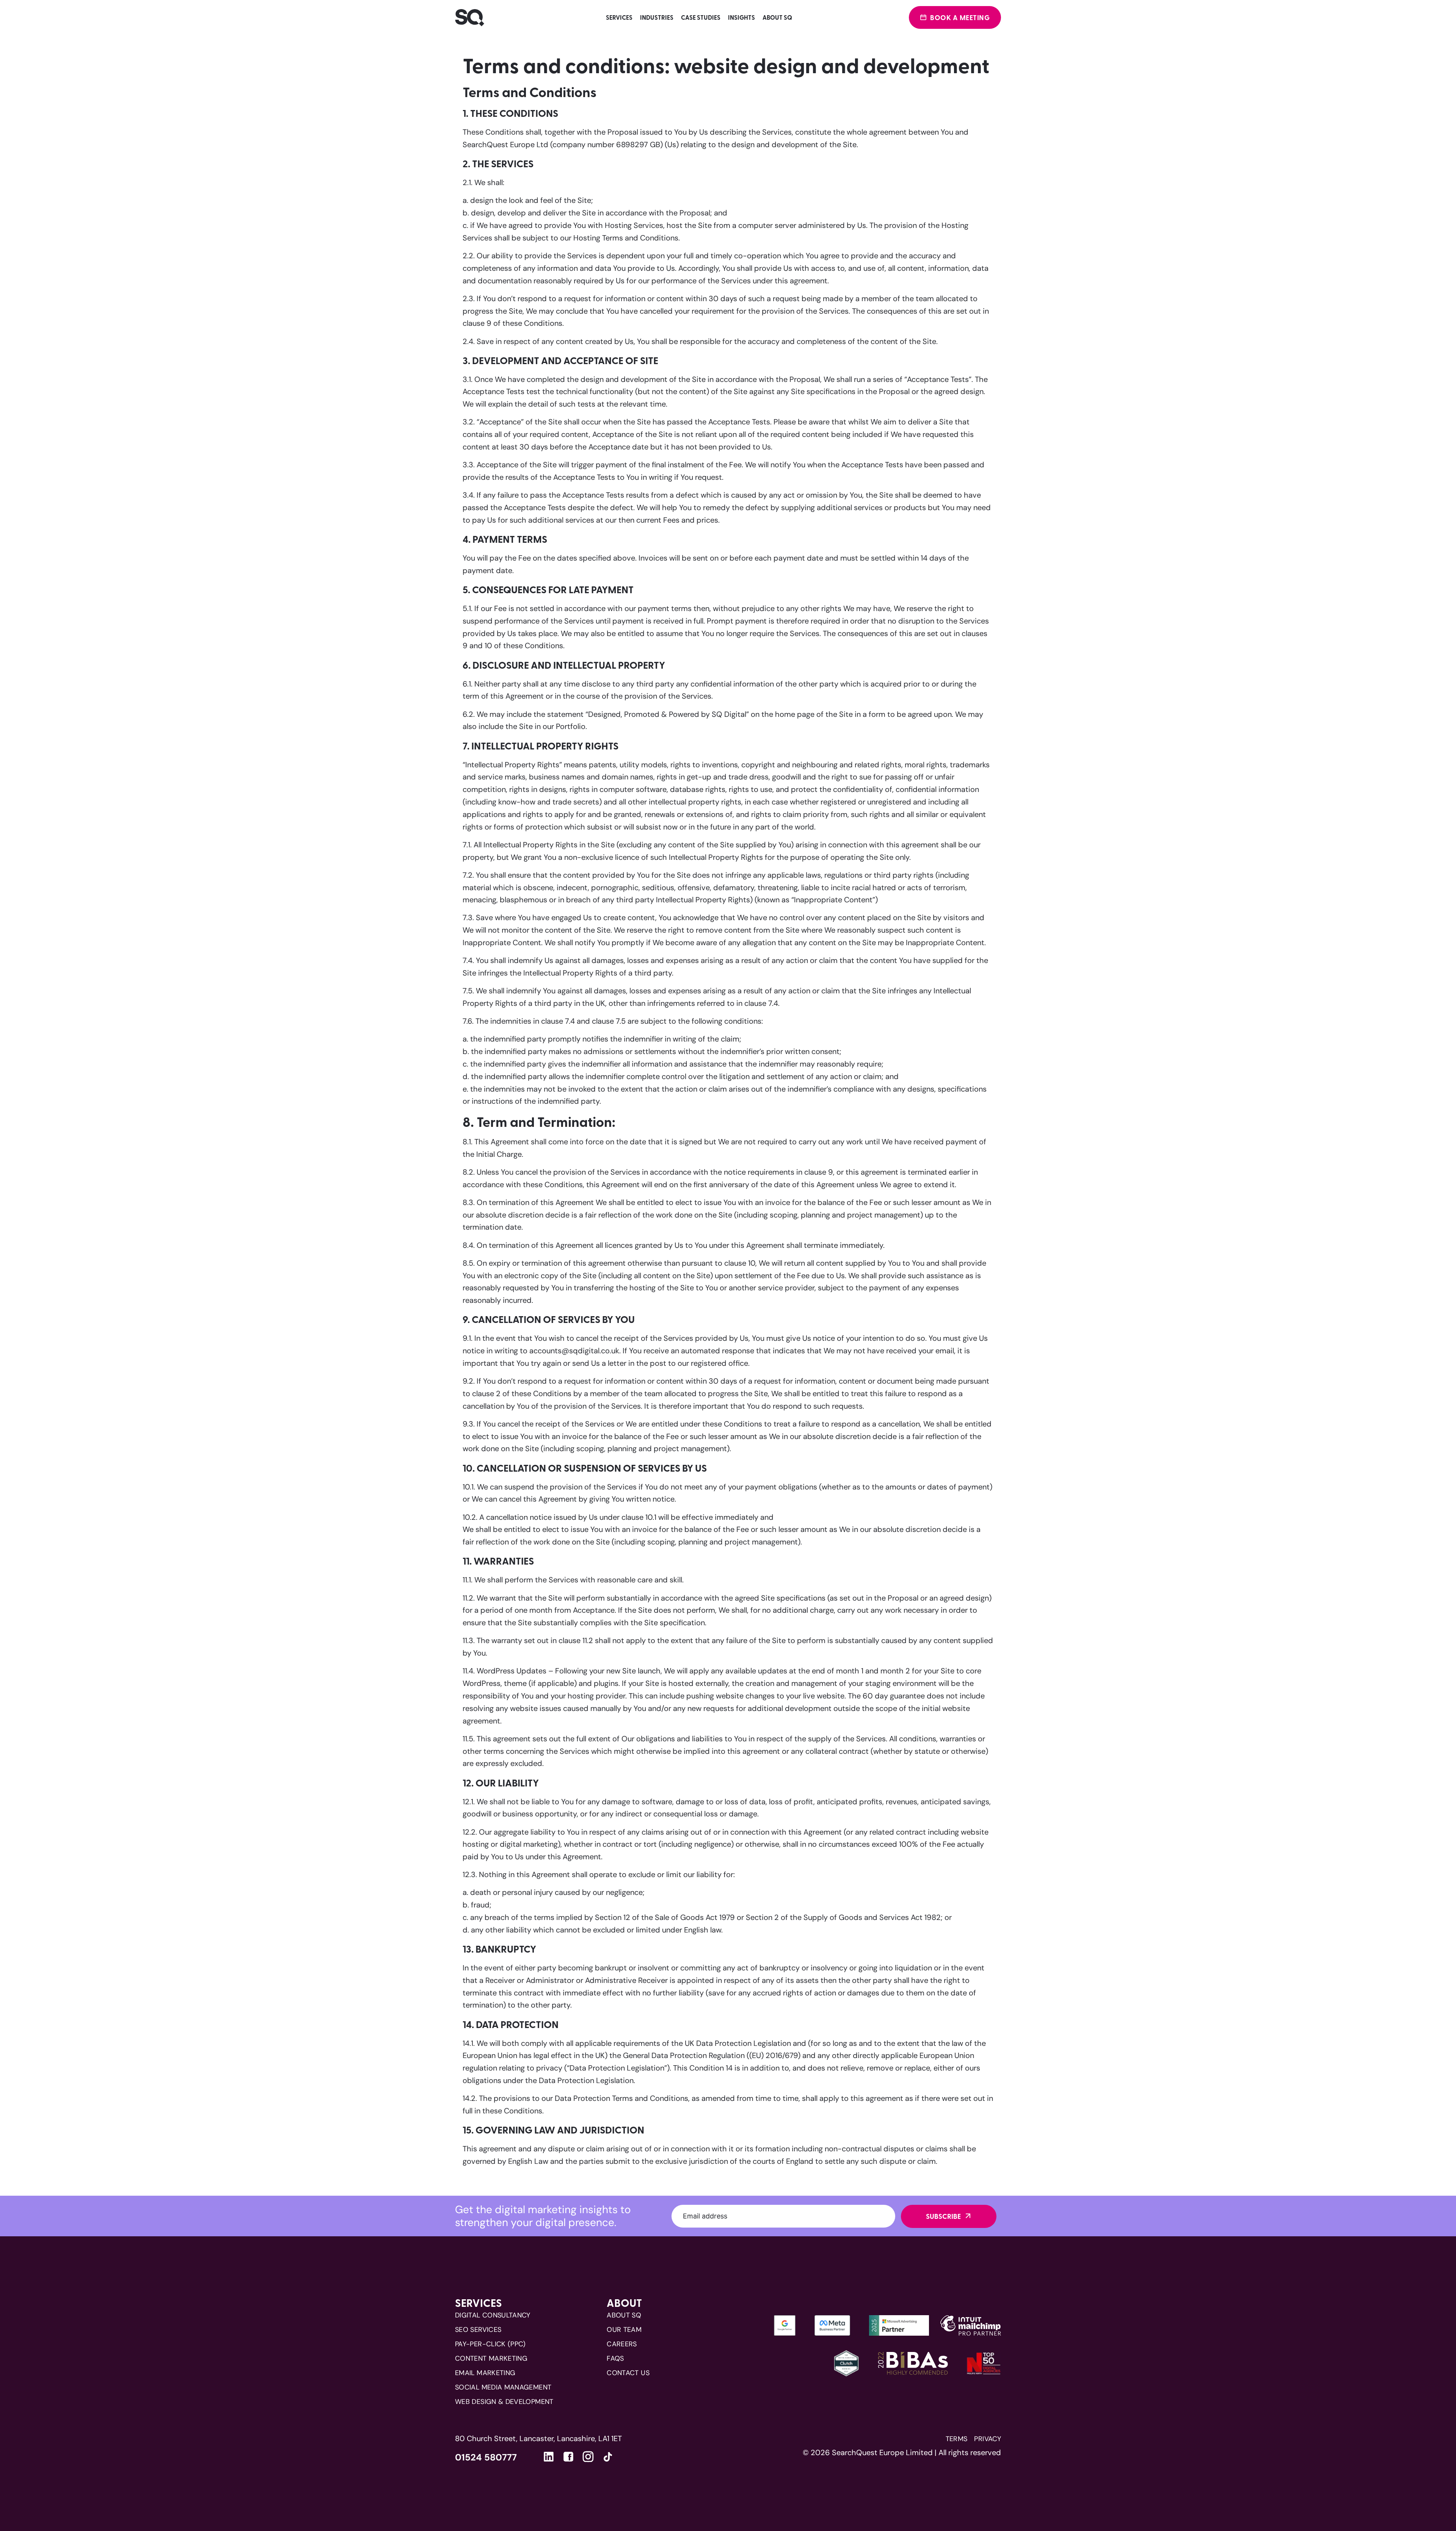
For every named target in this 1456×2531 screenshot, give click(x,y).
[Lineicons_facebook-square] (568, 2457)
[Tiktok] (608, 2459)
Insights (741, 17)
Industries (657, 17)
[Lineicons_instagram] (588, 2457)
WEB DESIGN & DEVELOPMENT (504, 2402)
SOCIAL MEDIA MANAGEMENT (503, 2387)
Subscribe (943, 2216)
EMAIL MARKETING (485, 2373)
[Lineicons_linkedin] (549, 2457)
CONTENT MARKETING (491, 2358)
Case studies (701, 17)
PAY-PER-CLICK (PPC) (490, 2344)
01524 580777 (486, 2457)
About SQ (777, 17)
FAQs (615, 2358)
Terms (957, 2439)
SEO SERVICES (478, 2330)
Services (619, 17)
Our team (624, 2330)
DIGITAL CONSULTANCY (493, 2315)
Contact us (628, 2373)
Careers (622, 2344)
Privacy (988, 2439)
